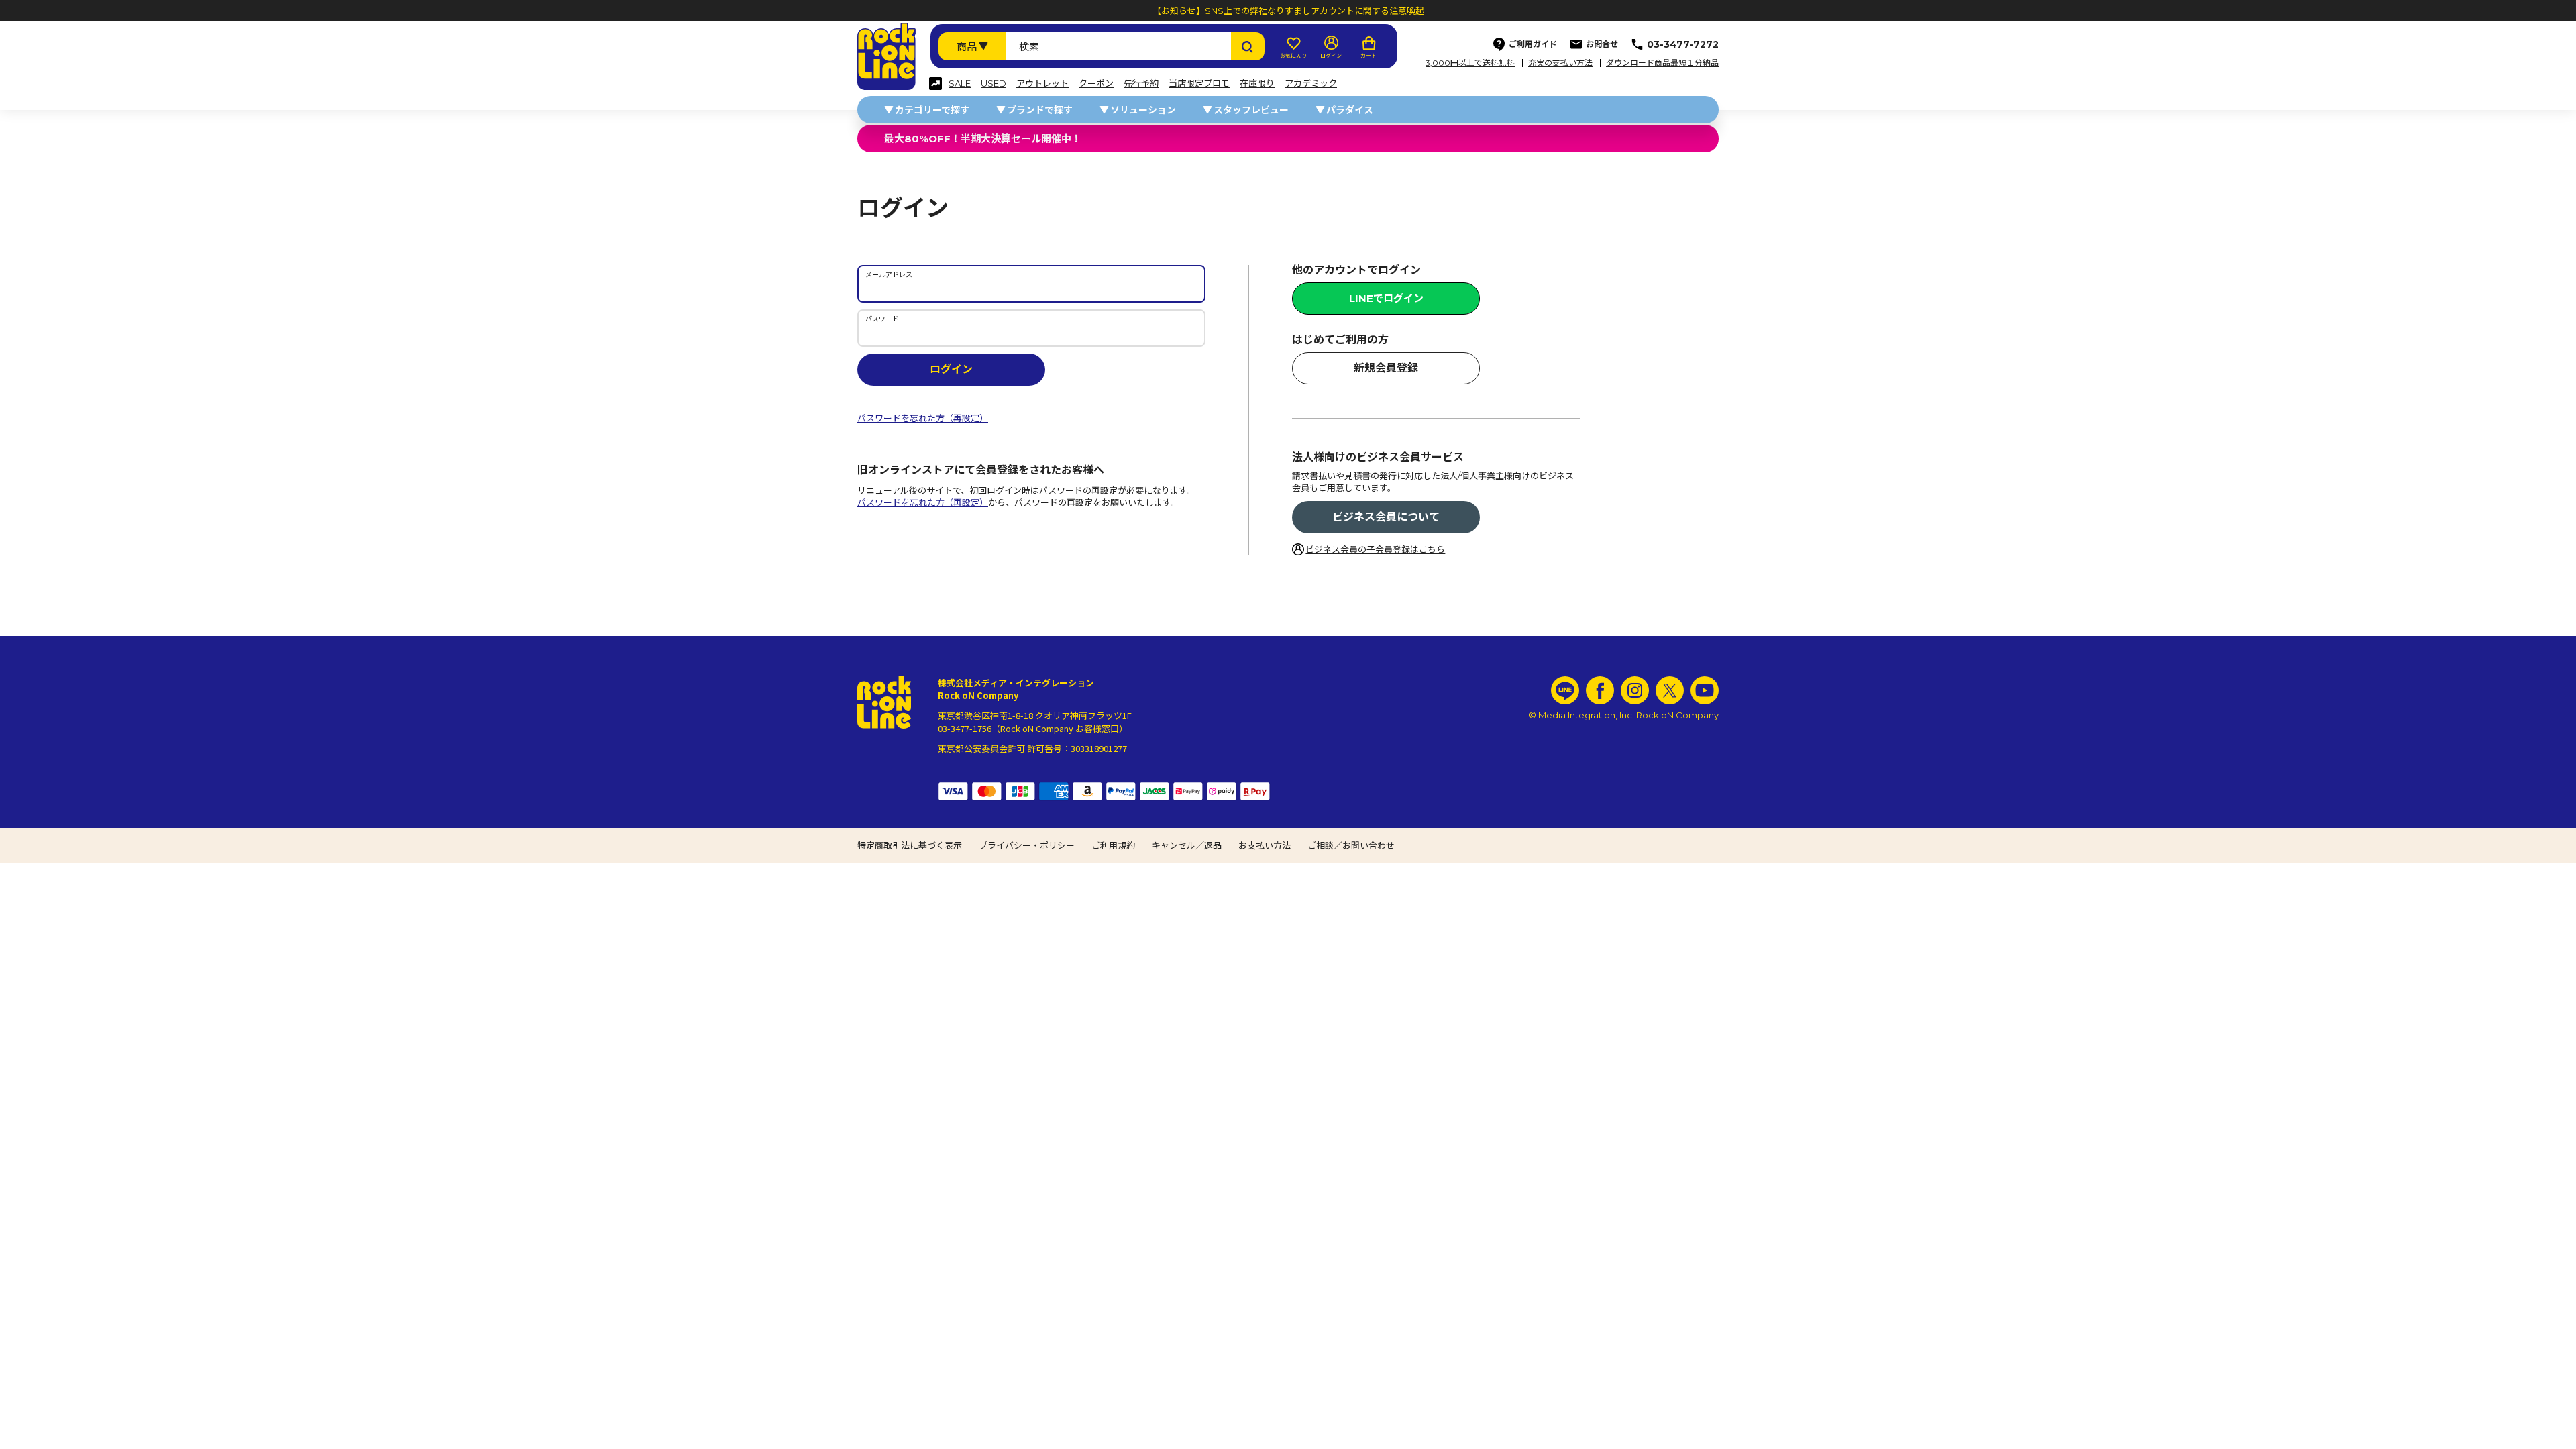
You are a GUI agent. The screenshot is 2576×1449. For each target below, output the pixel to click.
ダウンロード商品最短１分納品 (1662, 63)
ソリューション (1143, 110)
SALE (960, 84)
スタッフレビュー (1251, 110)
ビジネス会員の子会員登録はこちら (1375, 549)
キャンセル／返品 (1187, 845)
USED (994, 84)
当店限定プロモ (1199, 84)
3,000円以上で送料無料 (1470, 63)
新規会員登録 (1386, 368)
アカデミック (1311, 84)
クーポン (1096, 84)
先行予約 (1141, 84)
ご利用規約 (1113, 845)
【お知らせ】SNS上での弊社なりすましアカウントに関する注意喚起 (1288, 11)
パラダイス (1350, 110)
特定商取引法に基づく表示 (910, 845)
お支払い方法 (1265, 845)
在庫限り (1257, 84)
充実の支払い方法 (1560, 63)
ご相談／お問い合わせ (1351, 845)
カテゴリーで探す (932, 110)
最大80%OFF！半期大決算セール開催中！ (983, 139)
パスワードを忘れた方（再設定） (923, 418)
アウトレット (1042, 84)
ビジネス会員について (1386, 517)
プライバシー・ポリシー (1027, 845)
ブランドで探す (1040, 110)
